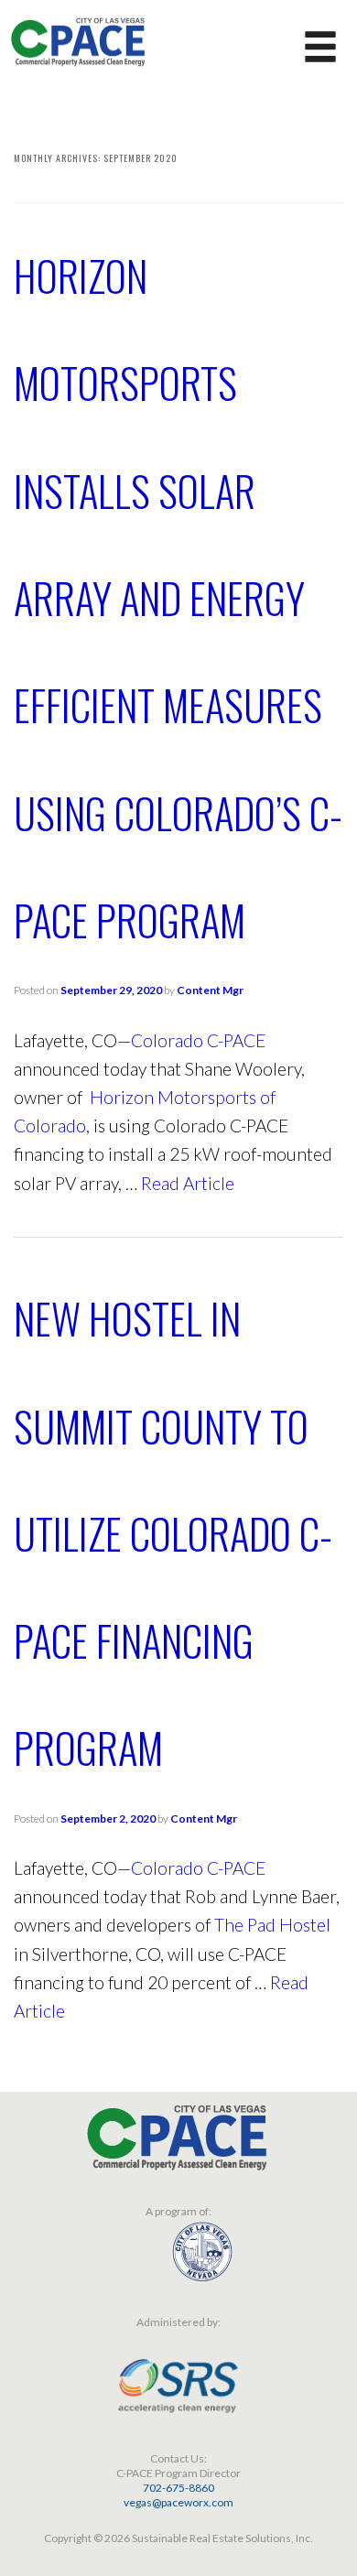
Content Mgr (210, 990)
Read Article (188, 1183)
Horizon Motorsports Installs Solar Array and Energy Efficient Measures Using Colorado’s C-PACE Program (178, 597)
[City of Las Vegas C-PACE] (78, 39)
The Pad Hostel (272, 1925)
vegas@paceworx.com (178, 2502)
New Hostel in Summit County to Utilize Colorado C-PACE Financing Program (173, 1532)
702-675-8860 (178, 2488)
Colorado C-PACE (198, 1040)
